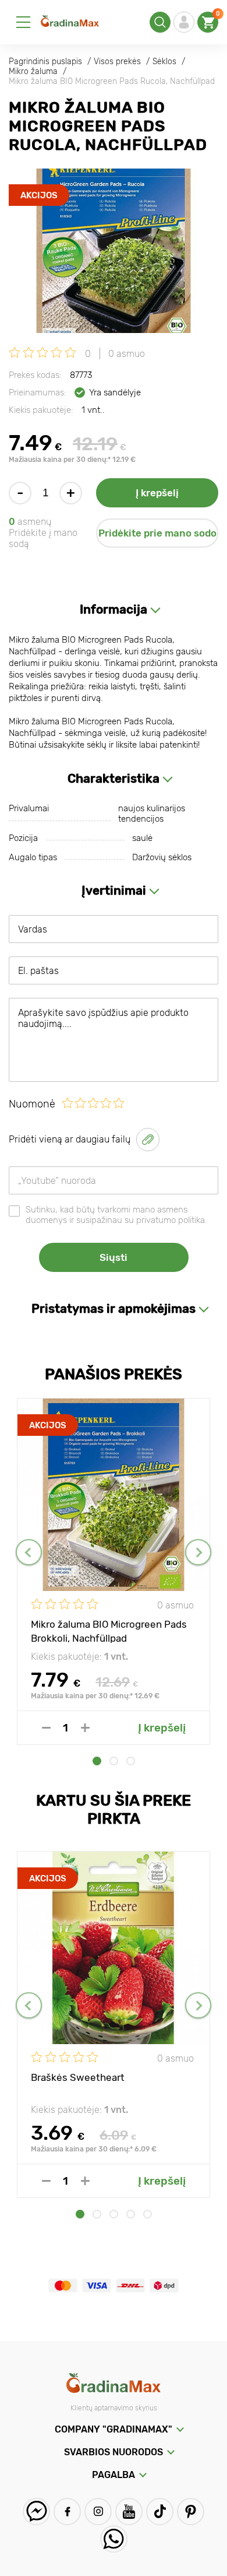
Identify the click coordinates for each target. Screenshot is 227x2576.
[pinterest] (191, 2512)
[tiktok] (160, 2512)
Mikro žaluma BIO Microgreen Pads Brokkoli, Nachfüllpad (109, 1631)
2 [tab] (114, 1761)
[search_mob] (160, 22)
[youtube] (129, 2512)
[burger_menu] (23, 22)
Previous (29, 1552)
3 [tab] (131, 1761)
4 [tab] (131, 2214)
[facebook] (67, 2512)
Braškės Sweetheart (78, 2077)
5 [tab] (148, 2214)
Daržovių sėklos (162, 857)
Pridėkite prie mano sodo (157, 533)
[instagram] (98, 2512)
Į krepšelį (157, 493)
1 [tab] (97, 1761)
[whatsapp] (114, 2539)
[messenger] (36, 2512)
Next (198, 1552)
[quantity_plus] (85, 1728)
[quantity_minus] (46, 1728)
